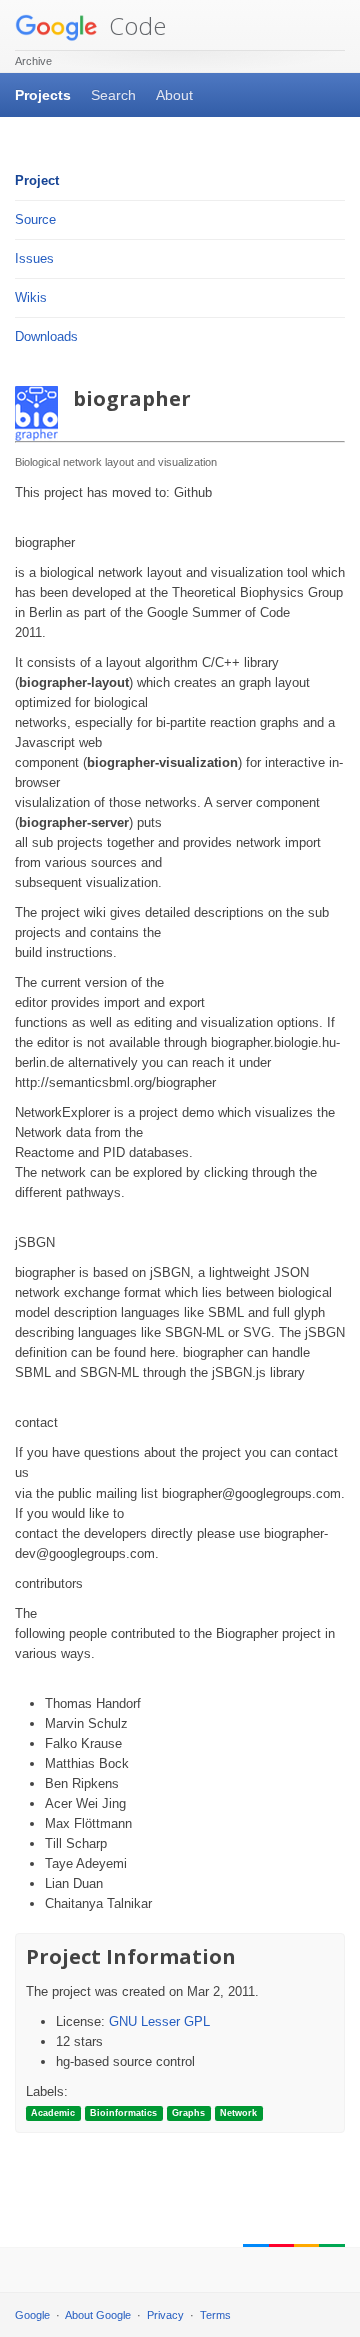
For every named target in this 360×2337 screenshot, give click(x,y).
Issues (34, 258)
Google (32, 2315)
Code (134, 25)
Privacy (165, 2315)
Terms (215, 2315)
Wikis (31, 297)
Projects (43, 95)
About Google (98, 2315)
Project (37, 180)
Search (113, 95)
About (174, 95)
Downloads (46, 336)
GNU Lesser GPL (159, 2021)
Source (35, 219)
